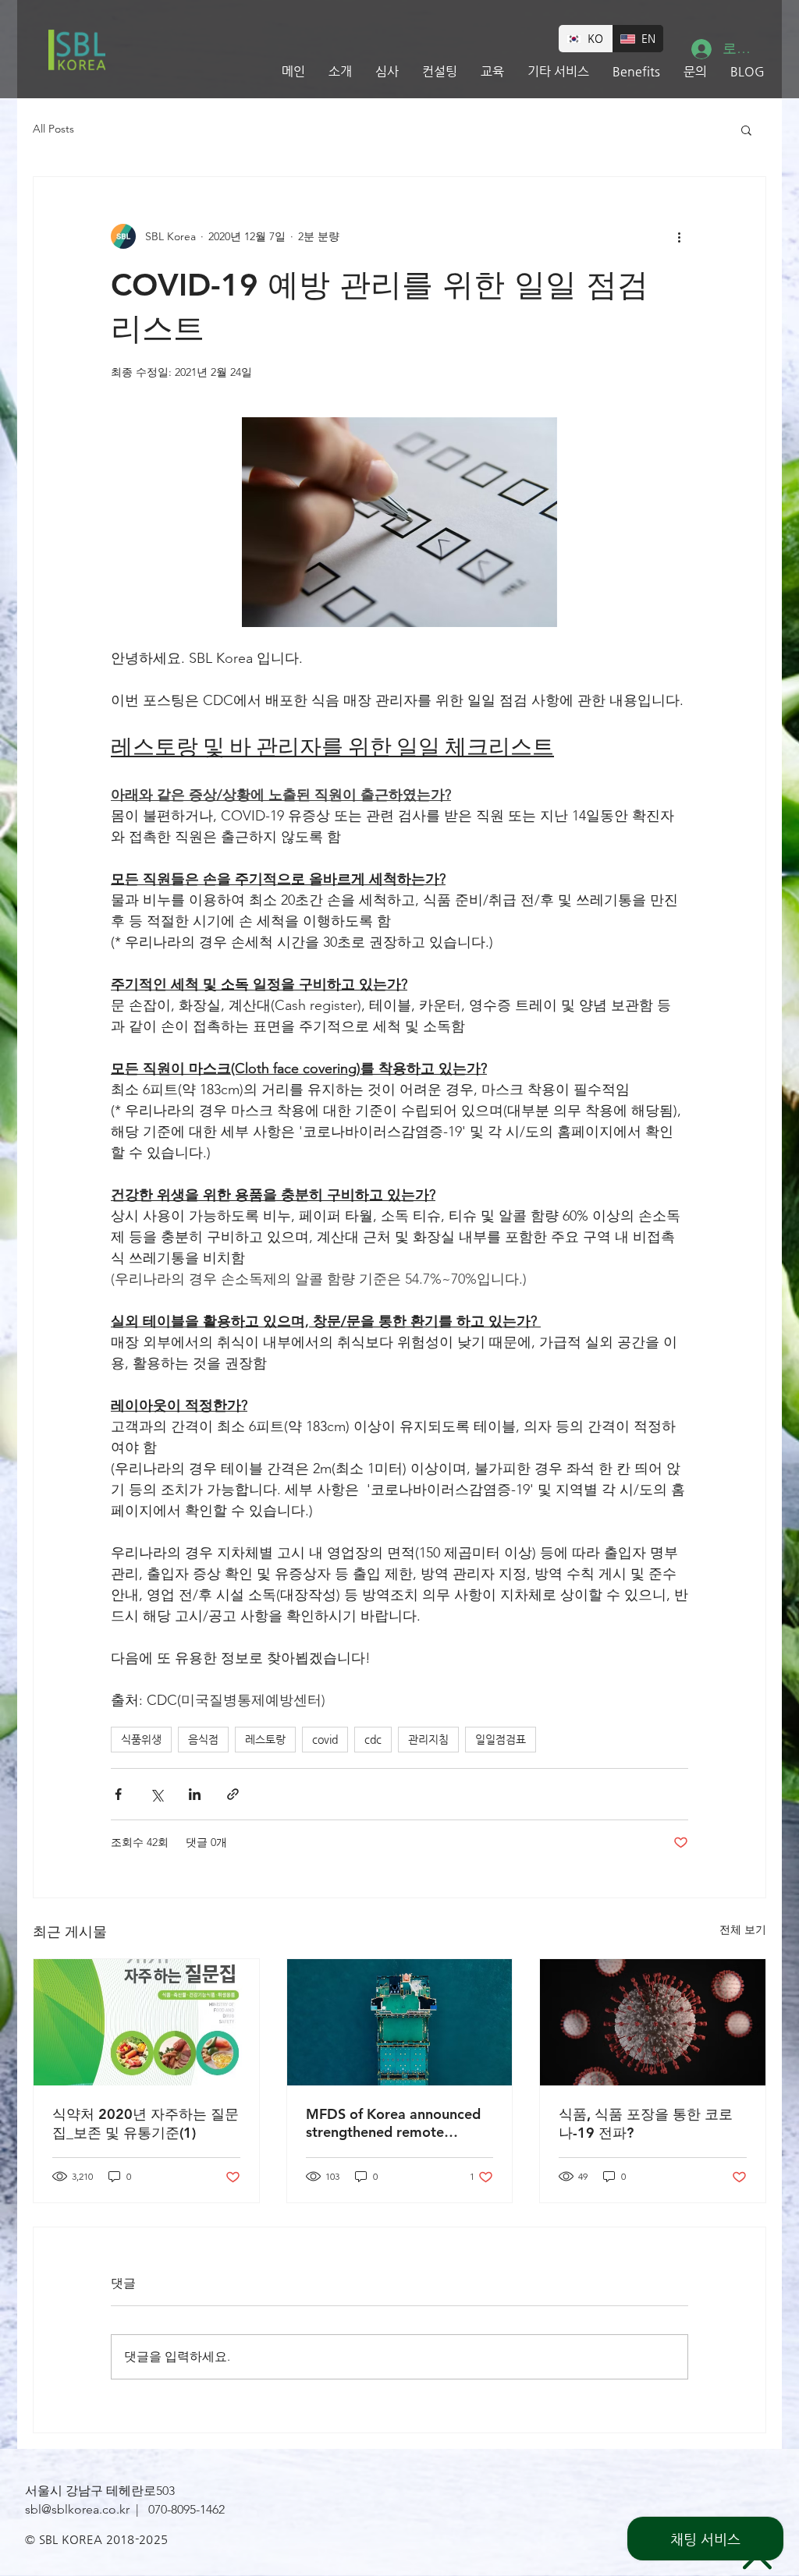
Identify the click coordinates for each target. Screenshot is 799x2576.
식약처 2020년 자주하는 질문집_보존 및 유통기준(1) (146, 2123)
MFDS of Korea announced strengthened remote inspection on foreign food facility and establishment (393, 2123)
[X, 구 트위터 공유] (156, 1794)
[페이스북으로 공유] (118, 1794)
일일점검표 (501, 1739)
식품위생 (141, 1739)
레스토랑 (265, 1739)
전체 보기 (743, 1929)
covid (325, 1739)
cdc (373, 1739)
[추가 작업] (679, 236)
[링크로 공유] (233, 1794)
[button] (746, 129)
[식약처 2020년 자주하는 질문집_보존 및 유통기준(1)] (146, 2022)
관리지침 (428, 1739)
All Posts (53, 129)
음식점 (203, 1739)
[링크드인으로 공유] (195, 1794)
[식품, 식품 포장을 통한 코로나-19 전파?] (653, 2022)
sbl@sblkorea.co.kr (77, 2509)
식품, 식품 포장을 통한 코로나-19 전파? (646, 2123)
